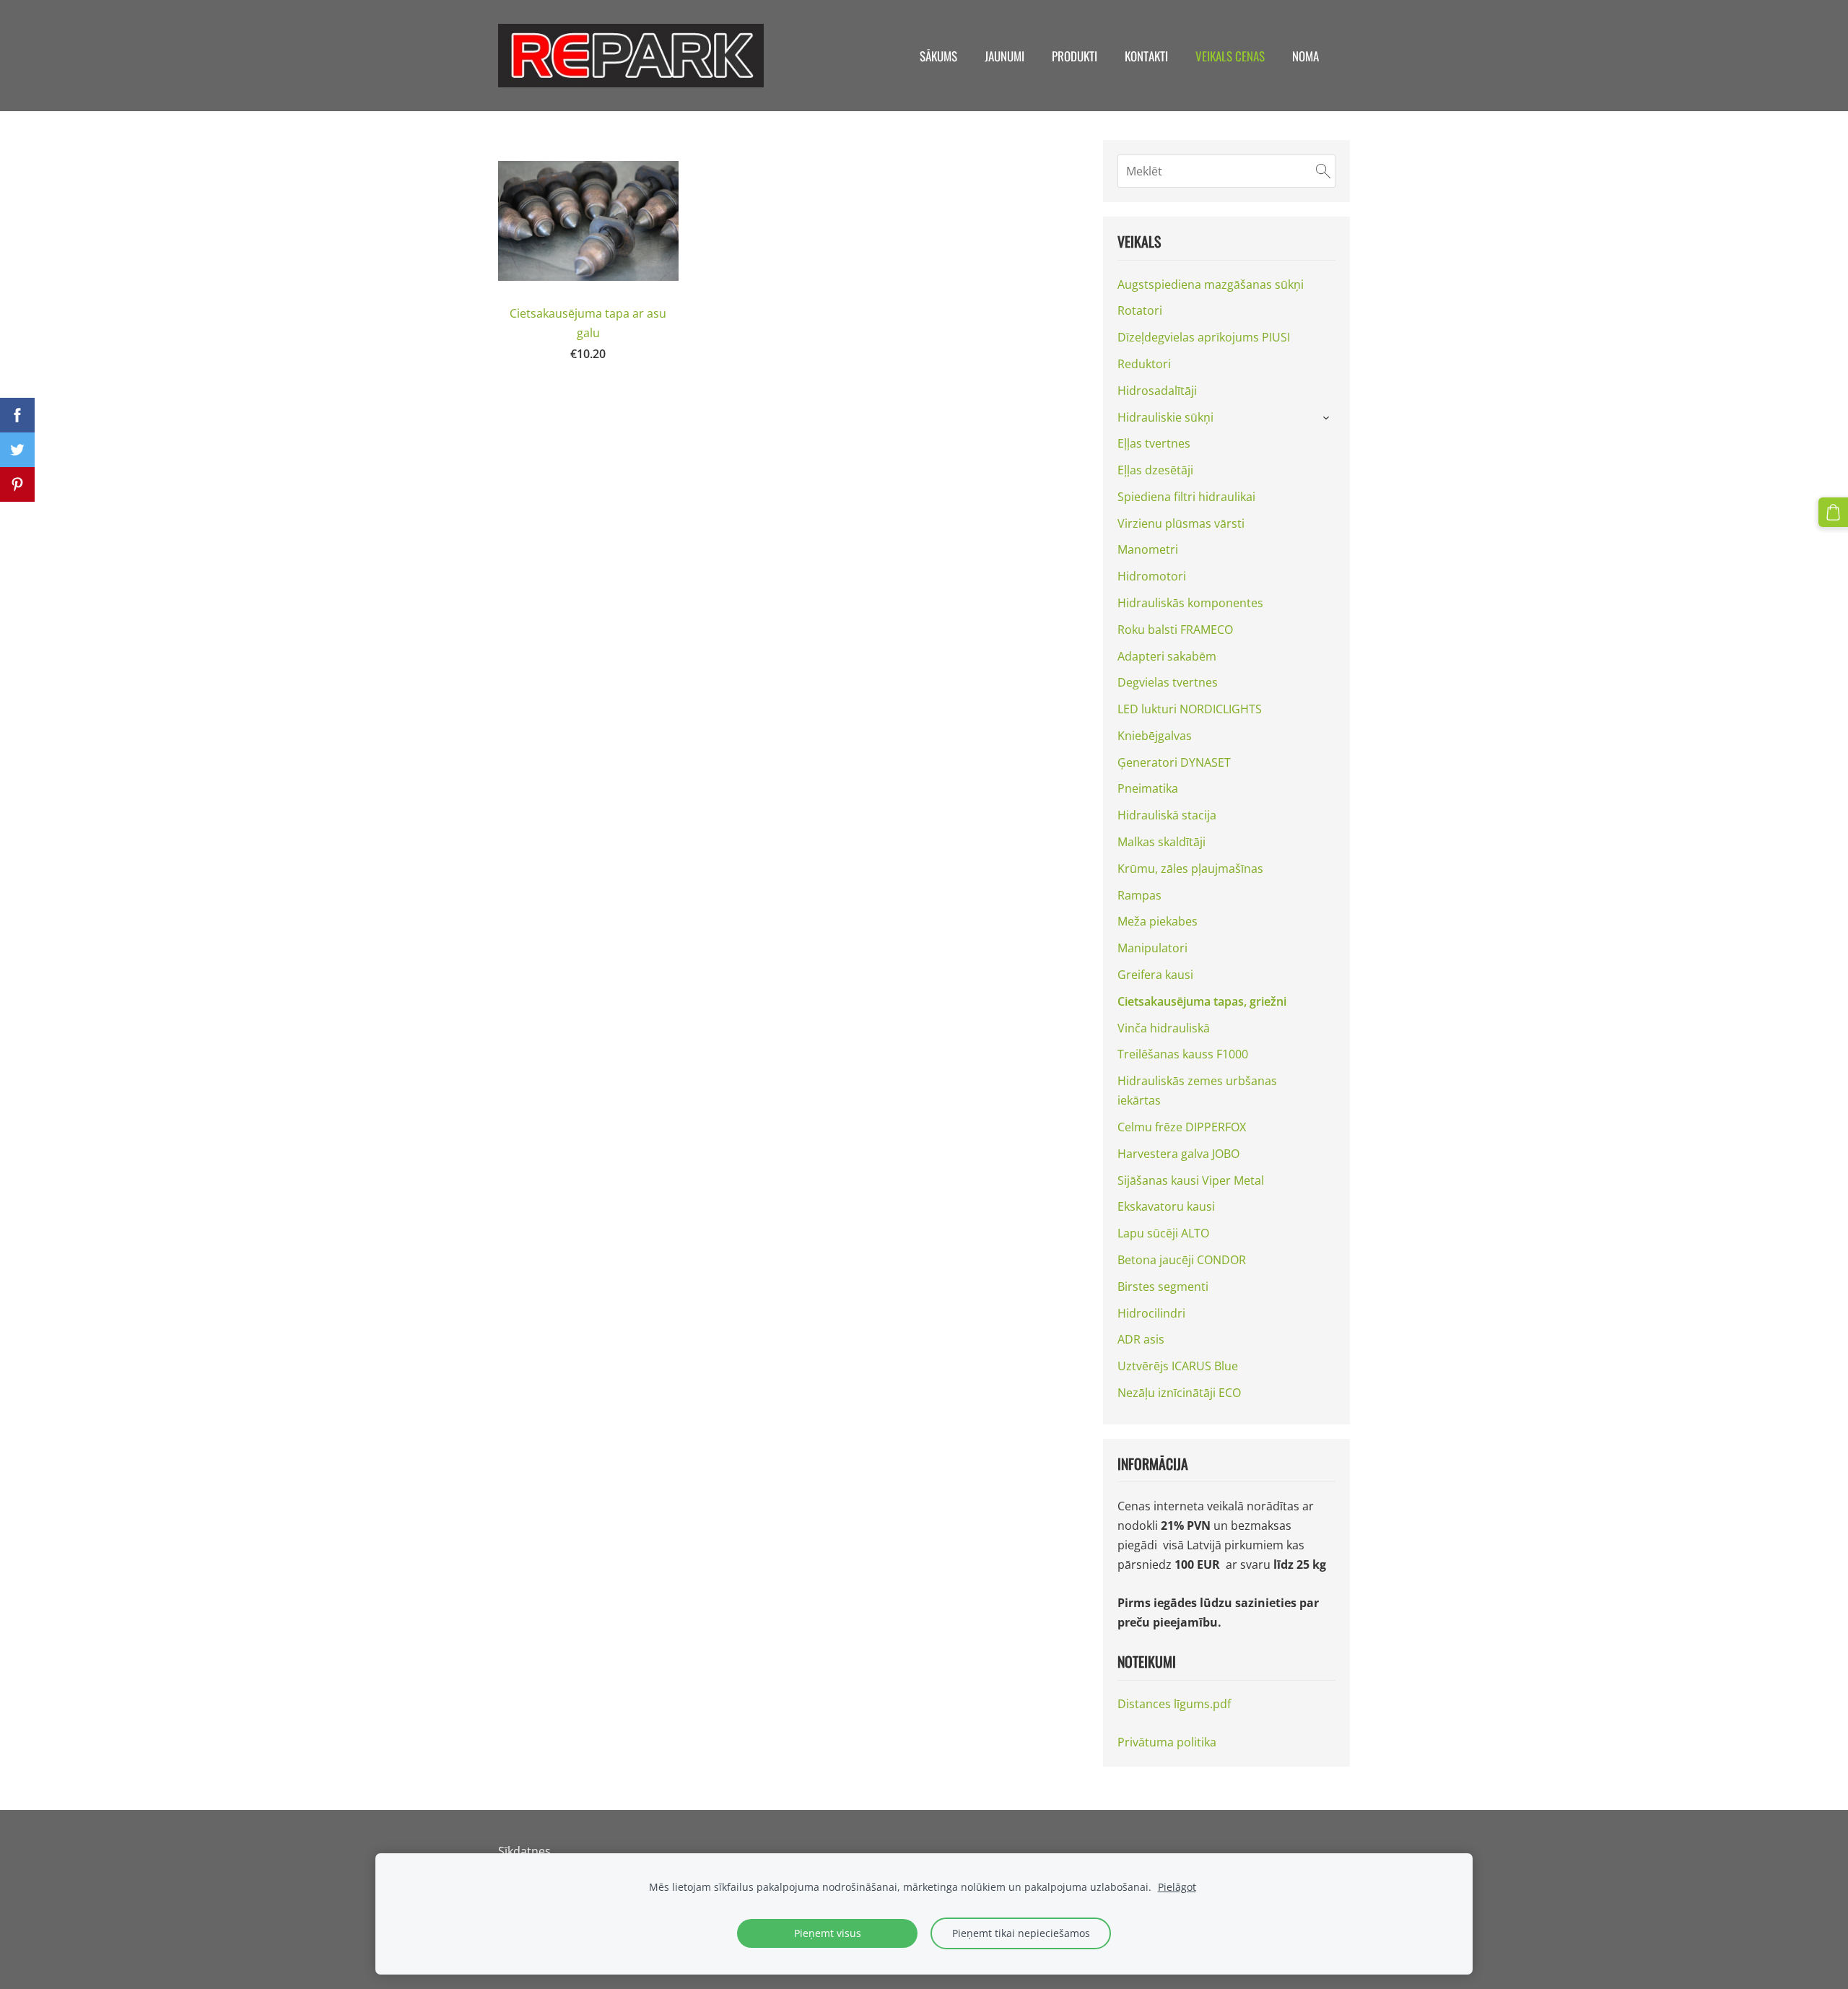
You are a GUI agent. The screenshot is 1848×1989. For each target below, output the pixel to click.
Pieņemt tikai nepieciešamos (1021, 1933)
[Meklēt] (1323, 171)
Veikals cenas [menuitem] (1230, 56)
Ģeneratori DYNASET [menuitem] (1174, 762)
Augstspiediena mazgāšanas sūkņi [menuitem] (1211, 284)
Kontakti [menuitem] (1146, 56)
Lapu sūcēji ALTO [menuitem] (1163, 1233)
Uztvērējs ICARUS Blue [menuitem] (1178, 1366)
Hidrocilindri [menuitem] (1151, 1313)
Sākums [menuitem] (938, 56)
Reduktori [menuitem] (1144, 364)
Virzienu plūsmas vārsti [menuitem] (1181, 523)
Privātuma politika (1167, 1742)
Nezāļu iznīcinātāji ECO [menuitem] (1179, 1393)
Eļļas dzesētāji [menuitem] (1155, 470)
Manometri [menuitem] (1148, 549)
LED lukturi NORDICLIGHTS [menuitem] (1190, 709)
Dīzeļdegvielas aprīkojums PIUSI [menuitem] (1204, 337)
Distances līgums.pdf (1174, 1704)
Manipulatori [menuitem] (1152, 948)
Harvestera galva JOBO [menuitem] (1178, 1154)
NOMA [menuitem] (1306, 56)
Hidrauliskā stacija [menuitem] (1167, 815)
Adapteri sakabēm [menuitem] (1167, 656)
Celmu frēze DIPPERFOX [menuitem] (1182, 1127)
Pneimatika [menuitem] (1148, 788)
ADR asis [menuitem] (1141, 1339)
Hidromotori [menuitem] (1152, 576)
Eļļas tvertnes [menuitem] (1154, 443)
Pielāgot (1177, 1887)
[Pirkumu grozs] (1833, 512)
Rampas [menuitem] (1139, 895)
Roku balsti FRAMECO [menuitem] (1175, 630)
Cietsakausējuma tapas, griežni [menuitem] (1202, 1001)
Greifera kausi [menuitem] (1155, 975)
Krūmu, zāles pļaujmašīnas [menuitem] (1190, 869)
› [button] (1328, 418)
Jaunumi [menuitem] (1004, 56)
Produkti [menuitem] (1075, 56)
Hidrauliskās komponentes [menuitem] (1190, 603)
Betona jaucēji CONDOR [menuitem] (1182, 1260)
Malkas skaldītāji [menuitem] (1161, 842)
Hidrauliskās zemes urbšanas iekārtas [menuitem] (1197, 1091)
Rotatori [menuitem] (1140, 310)
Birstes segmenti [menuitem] (1163, 1287)
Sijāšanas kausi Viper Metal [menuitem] (1191, 1180)
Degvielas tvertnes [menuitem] (1168, 682)
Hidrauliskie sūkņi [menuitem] (1165, 417)
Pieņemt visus (828, 1933)
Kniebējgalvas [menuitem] (1155, 736)
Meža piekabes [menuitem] (1158, 921)
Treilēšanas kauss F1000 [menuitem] (1183, 1054)
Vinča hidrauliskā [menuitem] (1164, 1028)
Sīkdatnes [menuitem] (524, 1851)
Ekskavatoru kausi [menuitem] (1166, 1206)
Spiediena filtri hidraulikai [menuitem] (1186, 497)
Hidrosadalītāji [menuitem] (1157, 391)
